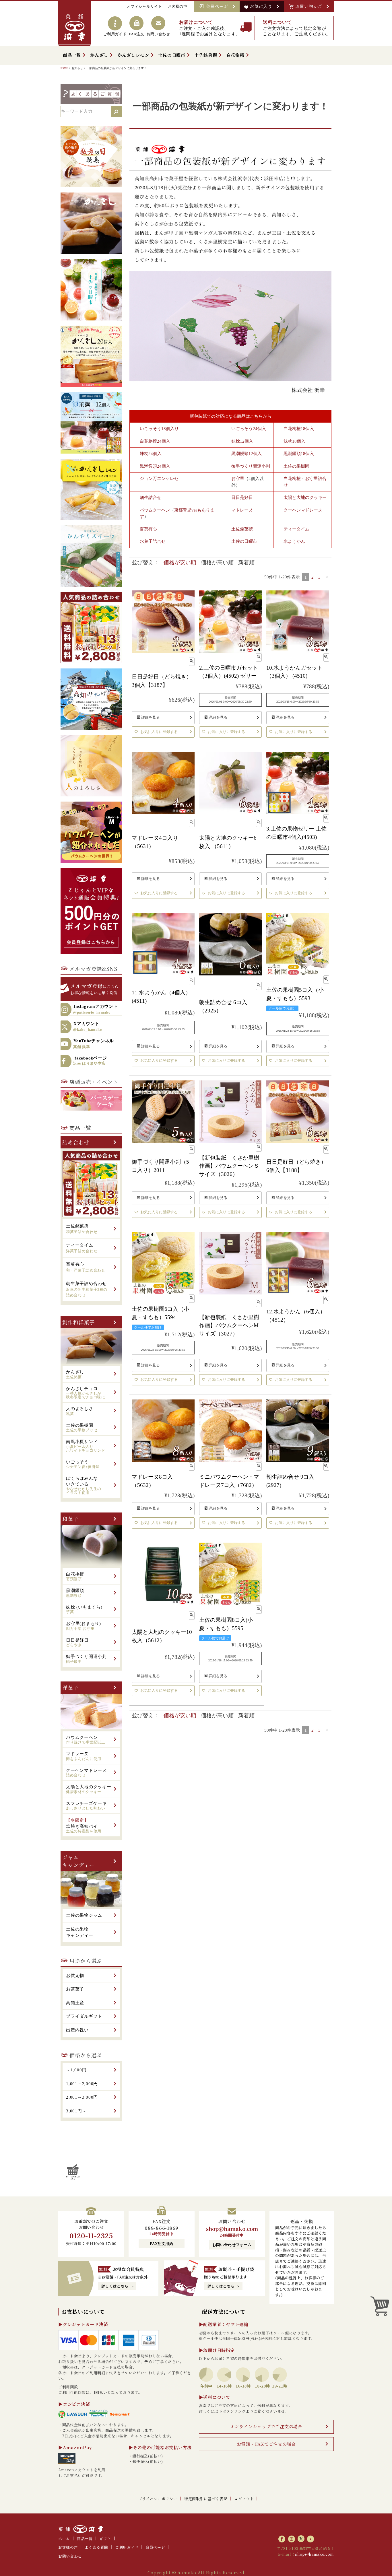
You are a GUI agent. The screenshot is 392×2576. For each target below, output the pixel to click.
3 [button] (319, 577)
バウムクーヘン (155, 510)
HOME (64, 68)
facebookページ (90, 1061)
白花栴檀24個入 (155, 441)
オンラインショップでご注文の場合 (266, 2426)
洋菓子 (70, 1687)
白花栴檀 (235, 55)
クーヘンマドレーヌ (303, 510)
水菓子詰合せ (153, 541)
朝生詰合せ (151, 497)
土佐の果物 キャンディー (80, 1932)
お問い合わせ (70, 2556)
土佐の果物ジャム (84, 1915)
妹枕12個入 (242, 441)
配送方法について (224, 2311)
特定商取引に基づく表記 (206, 2499)
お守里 (238, 479)
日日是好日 (242, 497)
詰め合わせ (76, 1142)
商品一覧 (72, 55)
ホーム (64, 2539)
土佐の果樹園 (296, 466)
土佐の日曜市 (172, 55)
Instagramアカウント (96, 1009)
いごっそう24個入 (249, 429)
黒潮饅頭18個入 (299, 454)
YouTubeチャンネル (94, 1044)
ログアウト (244, 2499)
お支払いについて (83, 2311)
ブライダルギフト (84, 2016)
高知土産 (75, 2003)
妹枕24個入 (151, 454)
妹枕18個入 (294, 441)
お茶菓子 (75, 1989)
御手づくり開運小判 (251, 466)
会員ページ (218, 6)
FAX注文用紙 (162, 2244)
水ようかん (294, 541)
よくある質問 (96, 2547)
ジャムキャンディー (78, 1861)
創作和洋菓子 (78, 1322)
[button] (327, 577)
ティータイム (296, 529)
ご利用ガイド (127, 2547)
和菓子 (70, 1519)
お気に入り (262, 6)
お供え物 (75, 1976)
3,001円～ (76, 2111)
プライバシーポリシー (158, 2499)
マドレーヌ (242, 510)
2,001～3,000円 (82, 2097)
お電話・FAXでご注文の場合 (266, 2444)
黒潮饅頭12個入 (247, 454)
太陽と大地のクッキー (305, 497)
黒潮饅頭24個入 (155, 466)
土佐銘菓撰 (206, 55)
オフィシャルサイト (144, 6)
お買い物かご (310, 6)
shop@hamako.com (232, 2229)
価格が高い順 (217, 562)
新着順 (246, 562)
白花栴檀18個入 (299, 429)
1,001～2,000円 (82, 2084)
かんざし (99, 55)
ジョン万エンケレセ (159, 479)
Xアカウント (88, 1026)
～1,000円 (76, 2070)
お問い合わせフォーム (232, 2245)
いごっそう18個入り (159, 429)
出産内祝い (77, 2030)
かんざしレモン (133, 55)
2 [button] (313, 577)
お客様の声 (178, 6)
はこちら (94, 988)
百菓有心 (148, 529)
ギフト (105, 2539)
